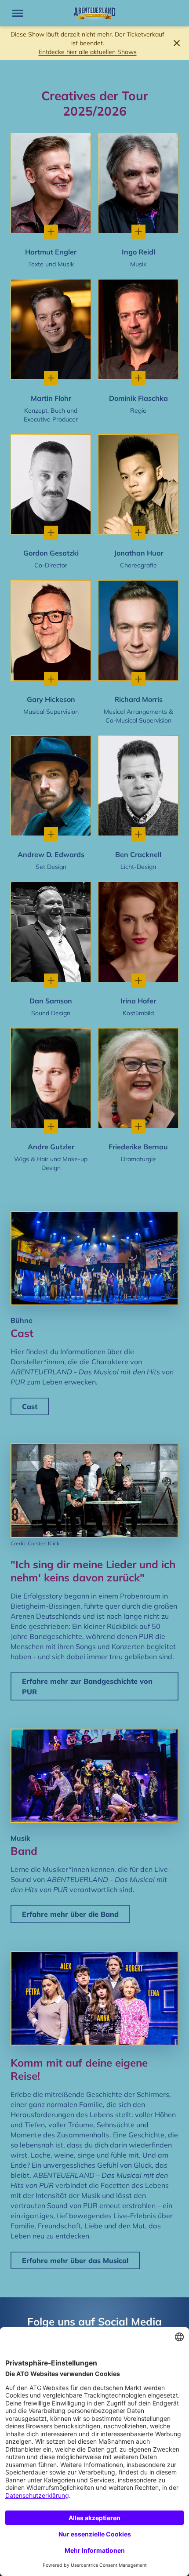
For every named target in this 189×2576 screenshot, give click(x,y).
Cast (30, 1406)
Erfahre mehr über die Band (70, 1914)
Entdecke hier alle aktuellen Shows (88, 52)
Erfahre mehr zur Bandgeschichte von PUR (87, 1686)
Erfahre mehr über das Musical (75, 2260)
